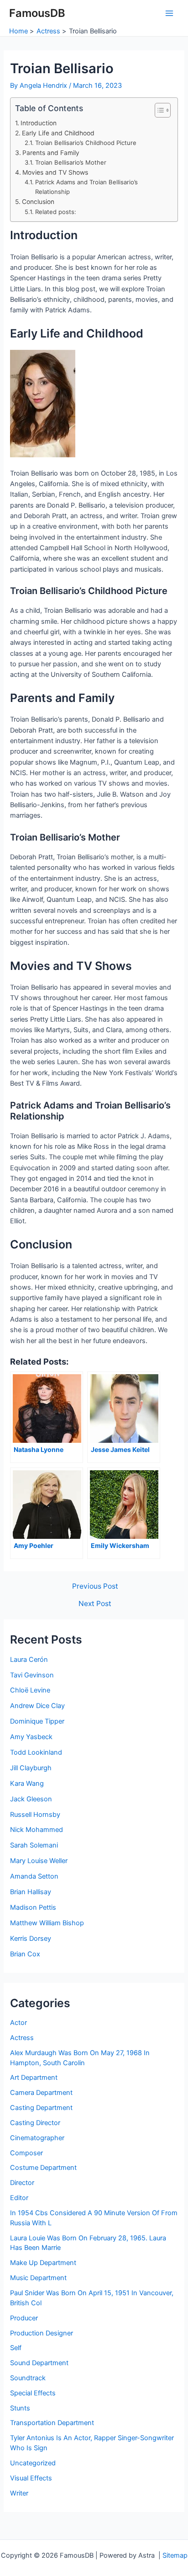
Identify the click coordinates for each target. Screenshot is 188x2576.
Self (16, 2348)
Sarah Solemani (34, 1845)
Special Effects (33, 2393)
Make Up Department (43, 2263)
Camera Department (41, 2093)
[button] (158, 110)
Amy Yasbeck (31, 1737)
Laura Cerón (29, 1660)
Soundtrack (28, 2378)
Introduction (39, 123)
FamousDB (37, 13)
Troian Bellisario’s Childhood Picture (86, 143)
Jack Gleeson (31, 1799)
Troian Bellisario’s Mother (71, 162)
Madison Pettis (33, 1907)
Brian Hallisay (31, 1892)
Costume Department (43, 2168)
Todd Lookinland (36, 1752)
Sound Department (39, 2363)
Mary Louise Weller (39, 1861)
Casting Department (41, 2108)
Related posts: (56, 212)
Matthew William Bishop (47, 1923)
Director (22, 2183)
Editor (19, 2198)
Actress (22, 2038)
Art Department (34, 2078)
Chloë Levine (30, 1690)
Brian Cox (25, 1954)
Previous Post (95, 1586)
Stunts (20, 2408)
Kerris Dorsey (31, 1939)
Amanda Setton (34, 1876)
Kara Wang (27, 1783)
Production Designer (42, 2333)
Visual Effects (31, 2478)
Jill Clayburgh (31, 1768)
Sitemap (175, 2555)
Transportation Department (52, 2423)
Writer (19, 2493)
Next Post (95, 1604)
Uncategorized (33, 2463)
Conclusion (38, 202)
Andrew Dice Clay (37, 1706)
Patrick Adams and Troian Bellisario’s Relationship (86, 187)
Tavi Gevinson (32, 1675)
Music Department (38, 2278)
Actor (18, 2023)
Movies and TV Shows (55, 172)
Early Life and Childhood (58, 133)
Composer (26, 2153)
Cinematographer (37, 2138)
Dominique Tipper (37, 1721)
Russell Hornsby (35, 1815)
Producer (24, 2318)
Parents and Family (51, 153)
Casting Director (35, 2123)
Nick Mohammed (37, 1830)
